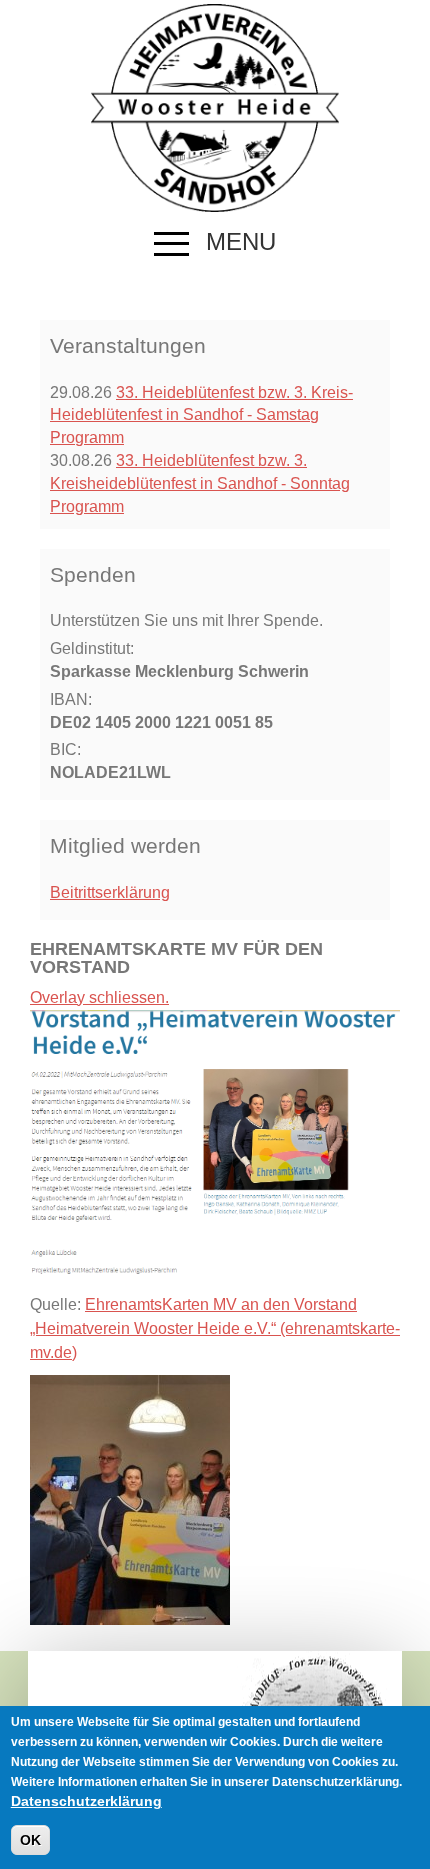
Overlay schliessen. (99, 997)
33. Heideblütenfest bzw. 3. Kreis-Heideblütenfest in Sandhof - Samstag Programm (201, 415)
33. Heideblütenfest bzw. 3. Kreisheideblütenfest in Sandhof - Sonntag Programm (200, 483)
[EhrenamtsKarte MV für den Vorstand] (130, 1498)
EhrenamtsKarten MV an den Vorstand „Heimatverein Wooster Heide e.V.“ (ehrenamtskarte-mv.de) (215, 1328)
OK (30, 1840)
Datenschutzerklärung (86, 1801)
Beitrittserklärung (110, 892)
